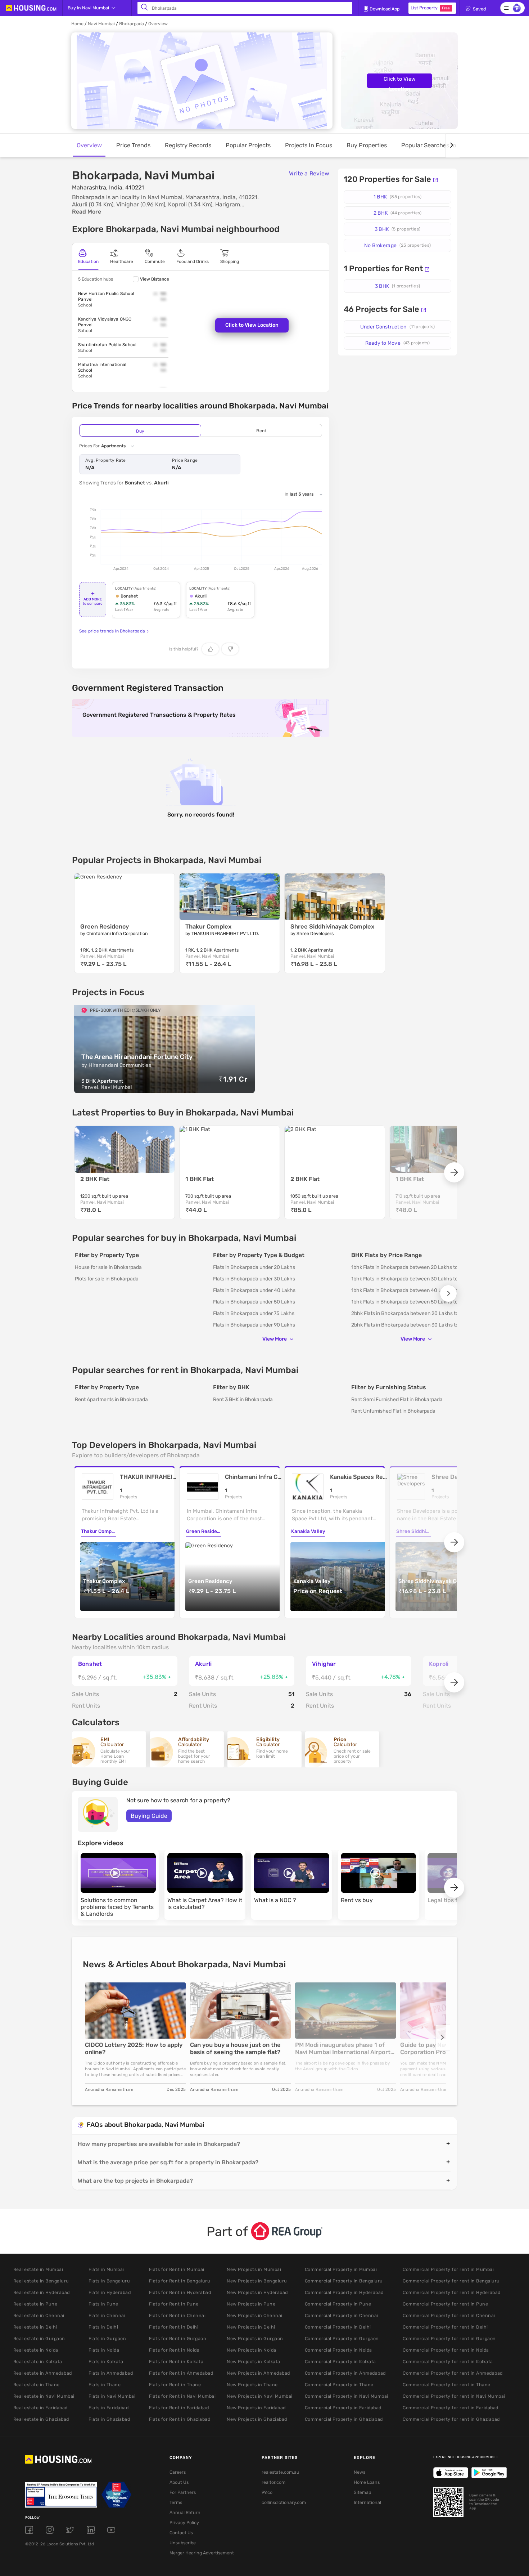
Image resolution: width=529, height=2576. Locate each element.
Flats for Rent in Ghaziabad (180, 2419)
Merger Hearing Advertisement (202, 2553)
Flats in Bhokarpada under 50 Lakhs (254, 1302)
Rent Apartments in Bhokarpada (111, 1399)
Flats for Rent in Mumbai (177, 2269)
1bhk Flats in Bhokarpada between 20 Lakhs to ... (407, 1267)
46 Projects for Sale (381, 309)
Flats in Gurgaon (107, 2338)
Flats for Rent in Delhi (174, 2327)
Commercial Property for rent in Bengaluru (451, 2281)
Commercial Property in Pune (338, 2304)
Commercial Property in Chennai (342, 2315)
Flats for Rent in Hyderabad (180, 2292)
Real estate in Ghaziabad (41, 2419)
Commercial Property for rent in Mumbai (448, 2269)
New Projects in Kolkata (254, 2362)
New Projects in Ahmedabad (258, 2373)
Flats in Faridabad (108, 2408)
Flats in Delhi (103, 2327)
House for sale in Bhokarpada (108, 1267)
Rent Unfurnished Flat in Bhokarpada (393, 1411)
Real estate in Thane (37, 2385)
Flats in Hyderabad (110, 2292)
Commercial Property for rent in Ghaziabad (451, 2419)
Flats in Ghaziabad (109, 2419)
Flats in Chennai (107, 2315)
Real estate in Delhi (35, 2327)
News (360, 2472)
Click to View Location (400, 82)
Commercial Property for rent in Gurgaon (449, 2338)
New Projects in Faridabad (256, 2408)
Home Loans (367, 2482)
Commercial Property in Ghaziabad (344, 2419)
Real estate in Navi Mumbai (44, 2396)
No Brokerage (397, 245)
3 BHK (397, 229)
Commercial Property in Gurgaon (342, 2338)
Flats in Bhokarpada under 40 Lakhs (254, 1290)
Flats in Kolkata (106, 2362)
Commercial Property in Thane (339, 2385)
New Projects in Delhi (251, 2327)
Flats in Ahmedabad (111, 2373)
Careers (178, 2472)
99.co (267, 2492)
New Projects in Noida (252, 2350)
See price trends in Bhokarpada (112, 631)
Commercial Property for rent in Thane (447, 2385)
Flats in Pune (103, 2304)
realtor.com (273, 2482)
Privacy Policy (184, 2523)
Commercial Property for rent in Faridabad (451, 2408)
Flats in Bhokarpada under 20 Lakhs (254, 1267)
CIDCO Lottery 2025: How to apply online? (134, 2049)
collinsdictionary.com (284, 2502)
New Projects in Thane (252, 2385)
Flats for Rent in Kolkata (176, 2362)
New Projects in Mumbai (254, 2269)
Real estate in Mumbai (38, 2269)
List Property (430, 8)
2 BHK (397, 213)
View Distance (155, 279)
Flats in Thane (105, 2385)
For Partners (183, 2492)
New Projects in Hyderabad (257, 2292)
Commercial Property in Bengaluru (344, 2281)
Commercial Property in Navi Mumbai (347, 2396)
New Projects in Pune (251, 2304)
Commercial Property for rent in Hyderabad (452, 2292)
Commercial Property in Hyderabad (344, 2292)
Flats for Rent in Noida (174, 2350)
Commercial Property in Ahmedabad (345, 2373)
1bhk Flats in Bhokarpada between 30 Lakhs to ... (407, 1279)
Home (77, 24)
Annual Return (185, 2512)
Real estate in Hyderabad (42, 2292)
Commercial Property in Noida (338, 2350)
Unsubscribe (183, 2543)
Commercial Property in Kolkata (340, 2362)
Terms (176, 2502)
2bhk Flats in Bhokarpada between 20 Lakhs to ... (408, 1313)
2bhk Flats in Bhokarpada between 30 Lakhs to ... (408, 1325)
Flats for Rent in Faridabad (179, 2408)
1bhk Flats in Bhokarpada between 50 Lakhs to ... (407, 1302)
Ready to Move (398, 343)
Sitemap (362, 2492)
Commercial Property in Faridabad (343, 2408)
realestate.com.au (281, 2472)
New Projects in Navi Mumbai (260, 2396)
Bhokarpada (132, 24)
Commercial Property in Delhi (338, 2327)
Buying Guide (149, 1816)
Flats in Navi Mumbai (112, 2396)
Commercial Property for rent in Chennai (449, 2315)
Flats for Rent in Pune (174, 2304)
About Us (179, 2482)
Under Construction (397, 327)
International (367, 2502)
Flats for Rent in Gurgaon (178, 2338)
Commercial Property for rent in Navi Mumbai (454, 2396)
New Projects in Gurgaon (255, 2338)
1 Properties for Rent (383, 269)
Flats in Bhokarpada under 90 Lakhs (254, 1325)
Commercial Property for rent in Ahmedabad (453, 2373)
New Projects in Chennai (255, 2315)
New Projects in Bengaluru (257, 2281)
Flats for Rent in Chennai (177, 2315)
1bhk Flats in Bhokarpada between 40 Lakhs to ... (407, 1290)
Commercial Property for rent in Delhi (445, 2327)
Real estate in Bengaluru (41, 2281)
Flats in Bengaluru (109, 2281)
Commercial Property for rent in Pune (445, 2304)
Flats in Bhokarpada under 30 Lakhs (254, 1279)
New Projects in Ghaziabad (257, 2419)
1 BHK (397, 197)
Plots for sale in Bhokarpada (107, 1279)
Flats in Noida (104, 2350)
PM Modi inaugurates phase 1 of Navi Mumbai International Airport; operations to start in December (344, 2049)
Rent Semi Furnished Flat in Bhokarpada (397, 1399)
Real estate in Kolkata (38, 2362)
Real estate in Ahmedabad (43, 2373)
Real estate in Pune (35, 2304)
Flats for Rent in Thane (175, 2385)
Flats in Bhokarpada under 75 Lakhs (254, 1313)
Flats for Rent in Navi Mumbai (182, 2396)
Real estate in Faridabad (40, 2408)
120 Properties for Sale (387, 179)
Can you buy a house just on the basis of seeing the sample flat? (235, 2049)
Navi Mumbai (101, 24)
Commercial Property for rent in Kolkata (448, 2362)
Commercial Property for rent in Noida (446, 2350)
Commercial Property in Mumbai (341, 2269)
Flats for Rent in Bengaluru (180, 2281)
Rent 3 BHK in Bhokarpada (243, 1399)
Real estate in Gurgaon (39, 2338)
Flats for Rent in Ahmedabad (181, 2373)
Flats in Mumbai (106, 2269)
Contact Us (181, 2533)
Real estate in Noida (36, 2350)
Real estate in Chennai (39, 2315)
